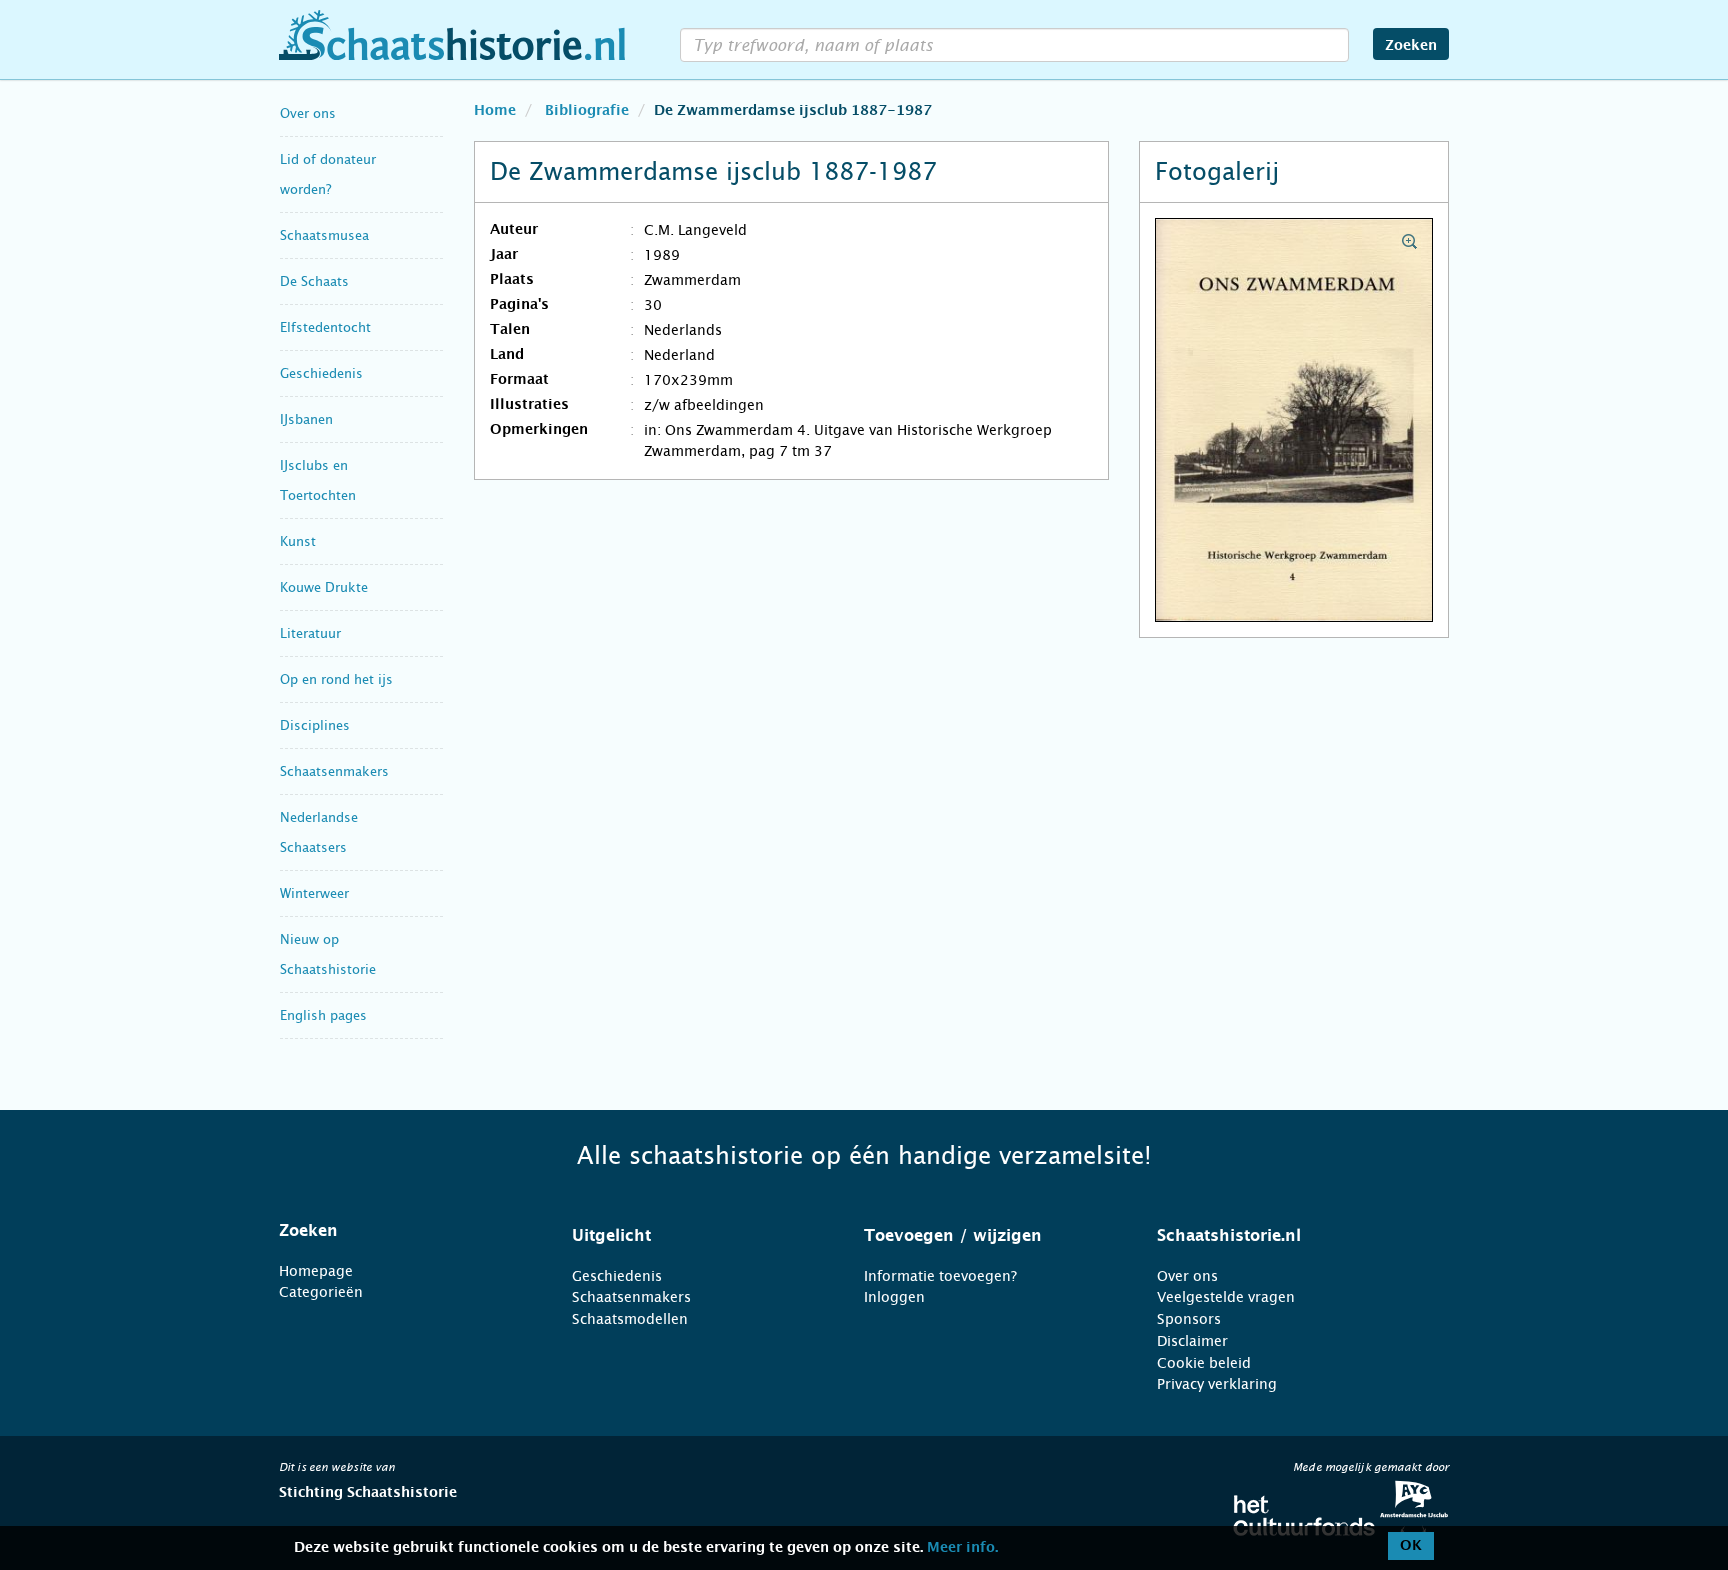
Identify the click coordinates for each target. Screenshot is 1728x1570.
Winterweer (314, 893)
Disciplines (315, 725)
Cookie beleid (1204, 1363)
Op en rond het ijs (336, 679)
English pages (323, 1015)
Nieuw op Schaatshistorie (328, 954)
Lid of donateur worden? (328, 174)
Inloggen (894, 1297)
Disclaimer (1192, 1341)
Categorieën (321, 1292)
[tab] (400, 1231)
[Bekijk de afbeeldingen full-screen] (1294, 421)
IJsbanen (306, 419)
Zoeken (1411, 46)
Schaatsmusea (324, 235)
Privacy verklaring (1217, 1384)
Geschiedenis (321, 373)
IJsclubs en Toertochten (318, 480)
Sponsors (1189, 1319)
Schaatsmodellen (630, 1319)
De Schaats (314, 281)
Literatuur (310, 633)
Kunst (298, 541)
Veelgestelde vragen (1226, 1297)
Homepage (316, 1271)
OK (1411, 1546)
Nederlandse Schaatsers (319, 832)
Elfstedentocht (325, 327)
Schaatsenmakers (334, 771)
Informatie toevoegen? (940, 1276)
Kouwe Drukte (324, 587)
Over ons (308, 113)
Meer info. (962, 1548)
